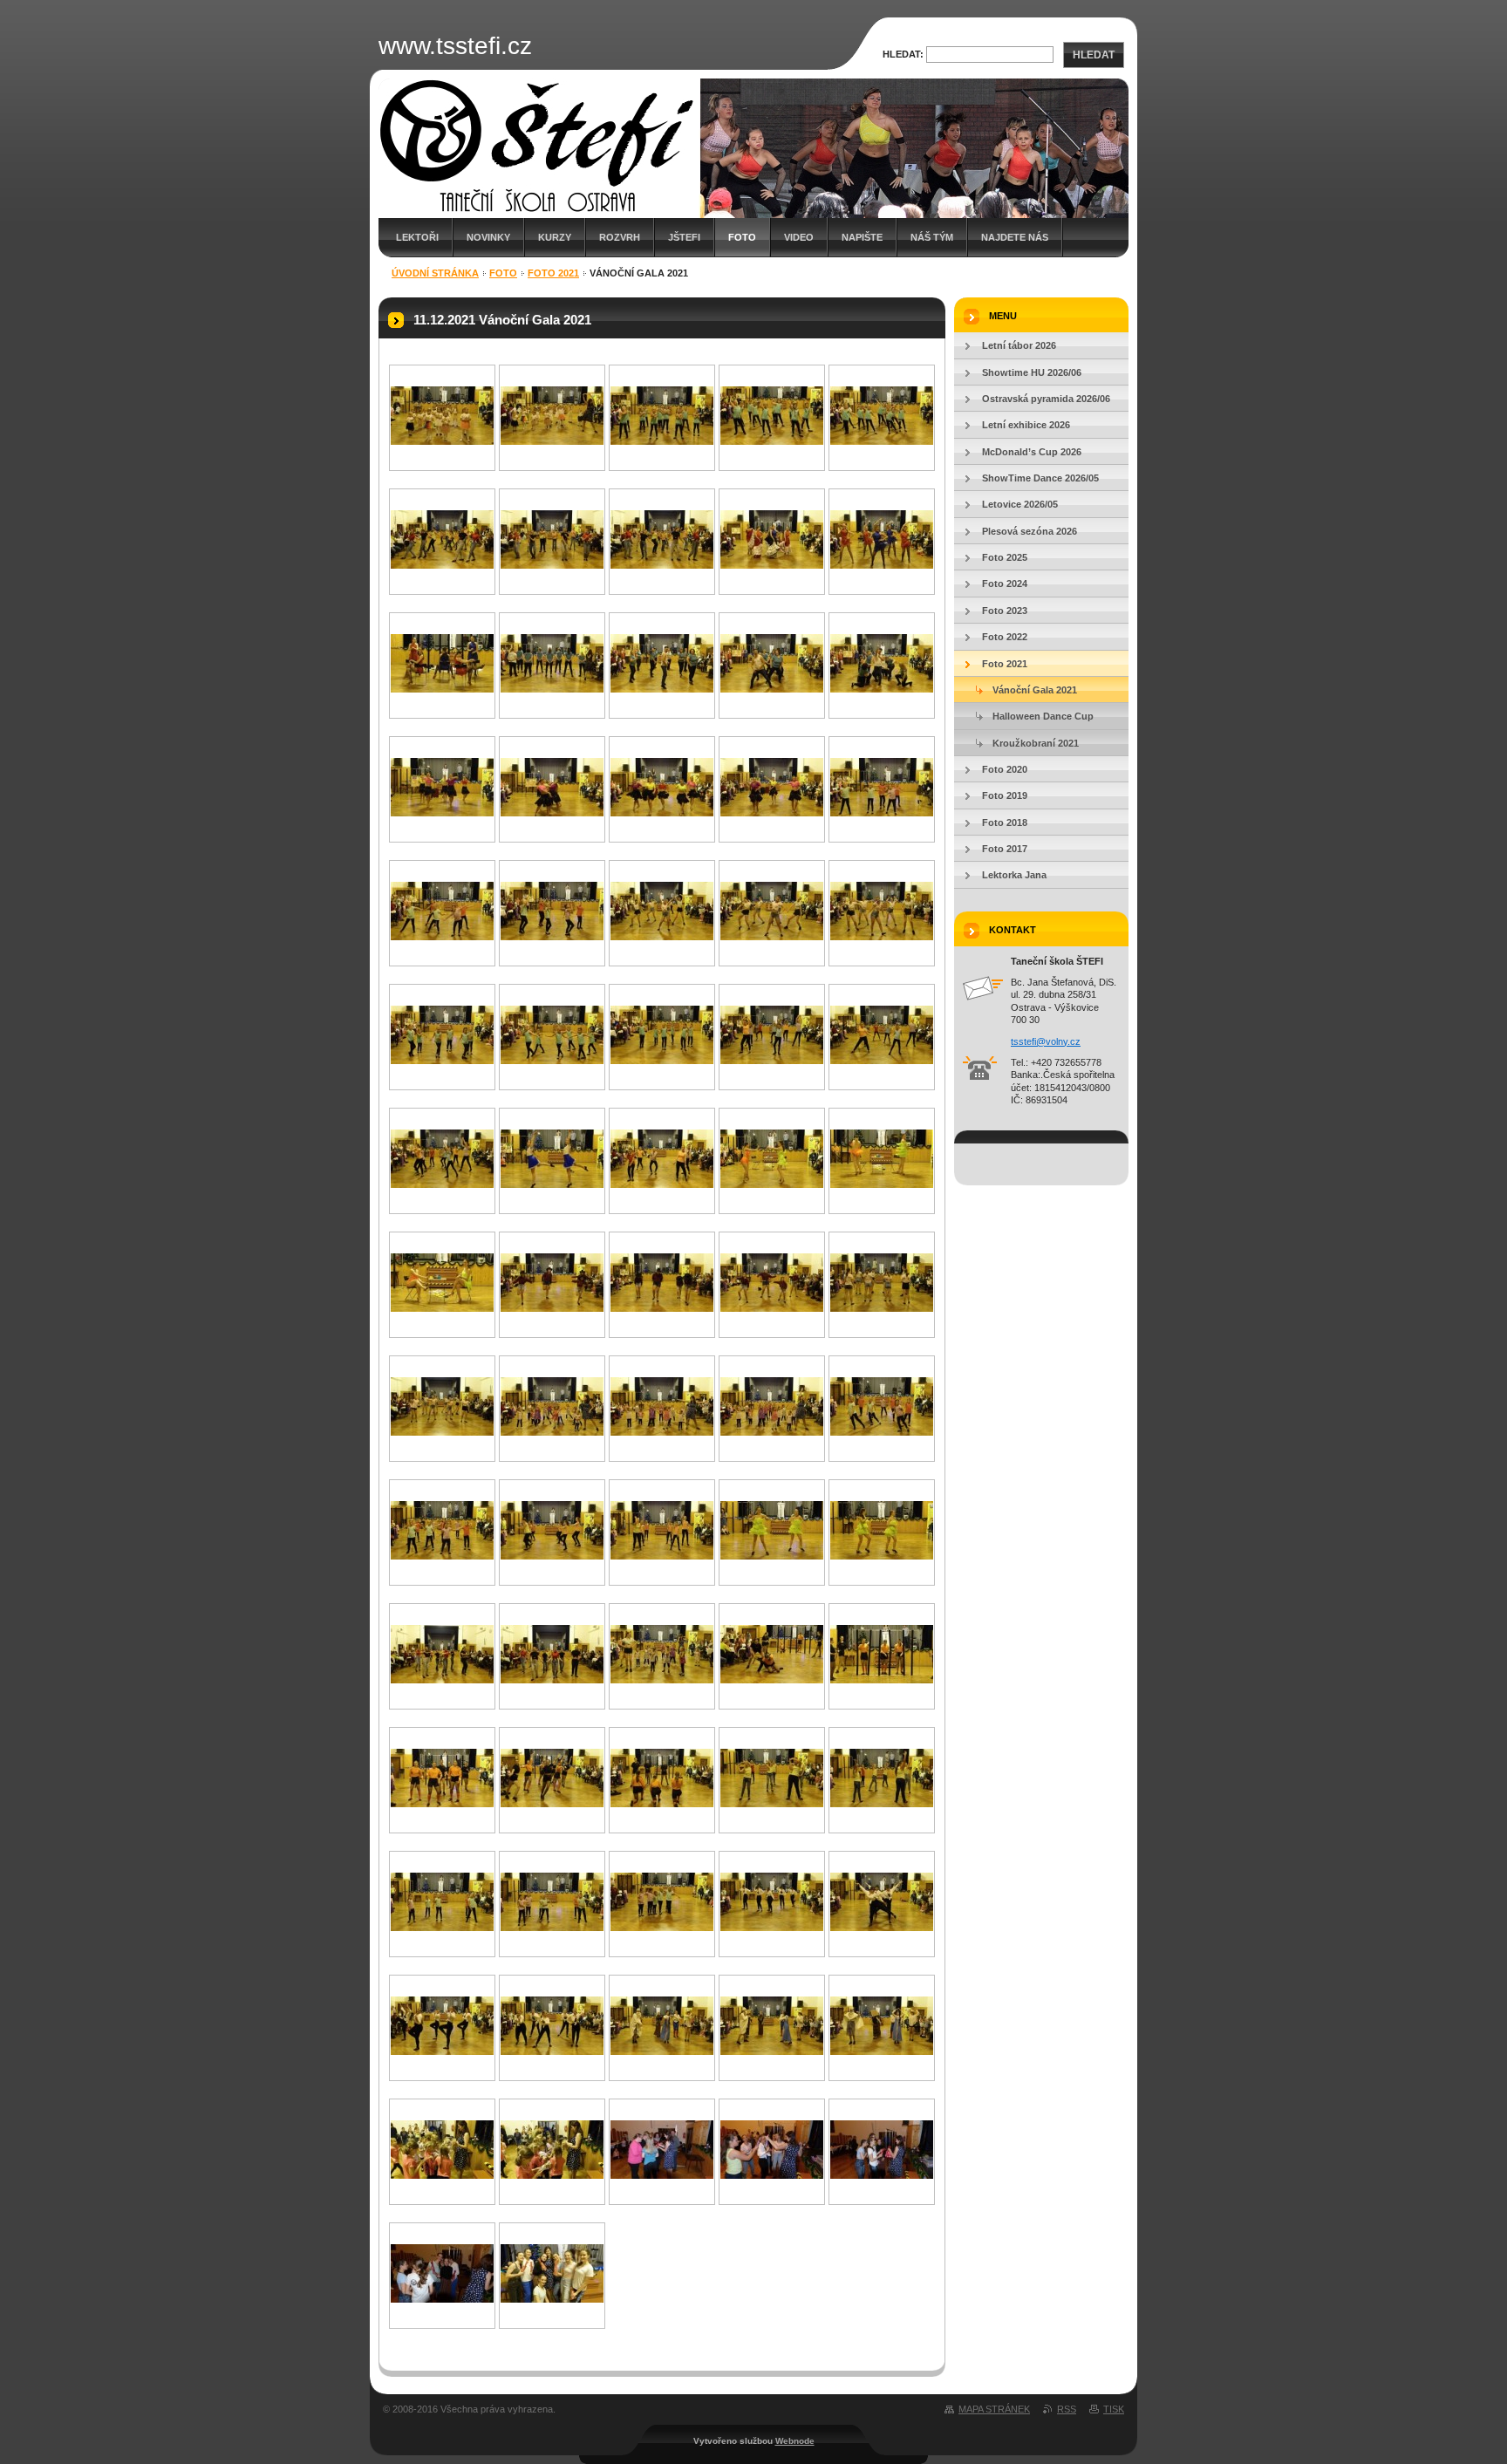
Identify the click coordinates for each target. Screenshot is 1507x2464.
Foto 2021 (553, 273)
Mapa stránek (994, 2409)
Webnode (795, 2441)
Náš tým (932, 237)
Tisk (1114, 2409)
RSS (1067, 2409)
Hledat (1094, 55)
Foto (742, 237)
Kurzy (555, 237)
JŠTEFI (684, 237)
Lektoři (417, 237)
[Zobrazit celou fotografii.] (442, 441)
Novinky (488, 237)
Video (799, 237)
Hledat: (903, 54)
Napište (862, 237)
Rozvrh (620, 237)
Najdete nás (1015, 237)
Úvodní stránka (435, 273)
